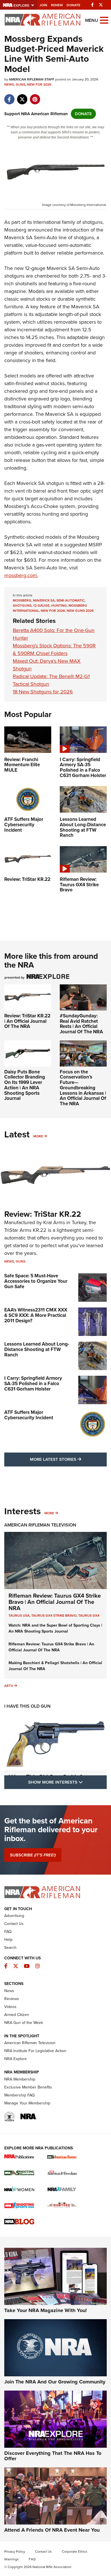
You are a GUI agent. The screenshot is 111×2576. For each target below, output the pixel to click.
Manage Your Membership (27, 2103)
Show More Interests (67, 1782)
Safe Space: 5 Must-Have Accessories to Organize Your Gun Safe (36, 1281)
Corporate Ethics (75, 2552)
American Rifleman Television (40, 1525)
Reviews (12, 1999)
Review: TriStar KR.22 (43, 1214)
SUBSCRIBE (33, 1855)
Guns (20, 84)
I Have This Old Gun (27, 1706)
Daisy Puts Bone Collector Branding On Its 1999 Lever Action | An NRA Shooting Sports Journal (25, 1085)
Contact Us (14, 1924)
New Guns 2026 (80, 611)
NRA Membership (20, 2079)
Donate (73, 5)
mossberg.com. (21, 575)
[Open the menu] (104, 20)
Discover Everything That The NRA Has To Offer (53, 2456)
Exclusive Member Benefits (28, 2087)
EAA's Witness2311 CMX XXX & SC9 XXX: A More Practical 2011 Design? (36, 1315)
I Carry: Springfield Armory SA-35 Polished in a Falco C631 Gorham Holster (33, 1383)
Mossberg (22, 600)
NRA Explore (16, 2059)
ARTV (9, 1686)
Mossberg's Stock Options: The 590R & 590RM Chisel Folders (54, 649)
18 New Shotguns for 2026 (43, 692)
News (9, 84)
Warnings (12, 2559)
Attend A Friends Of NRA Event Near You (52, 2530)
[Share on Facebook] (9, 96)
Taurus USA (19, 1616)
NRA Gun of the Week (24, 2023)
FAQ (8, 1932)
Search (10, 1948)
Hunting (59, 606)
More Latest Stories (68, 1459)
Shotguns (22, 606)
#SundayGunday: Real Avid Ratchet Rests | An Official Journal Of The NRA (81, 1024)
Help (8, 1940)
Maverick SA (44, 600)
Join (43, 5)
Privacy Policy (15, 2552)
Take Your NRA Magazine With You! (46, 2310)
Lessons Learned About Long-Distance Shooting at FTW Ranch (37, 1349)
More (38, 1136)
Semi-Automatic (70, 600)
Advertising (14, 1916)
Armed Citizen (17, 2015)
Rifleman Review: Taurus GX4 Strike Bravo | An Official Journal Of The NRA (55, 1602)
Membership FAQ (19, 2095)
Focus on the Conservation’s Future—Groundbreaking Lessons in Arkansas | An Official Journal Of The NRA (83, 1088)
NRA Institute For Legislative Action (35, 2051)
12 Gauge (41, 606)
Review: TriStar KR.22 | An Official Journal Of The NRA (27, 1021)
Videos (10, 2007)
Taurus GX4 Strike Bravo (54, 1616)
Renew (57, 5)
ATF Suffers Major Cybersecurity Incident (29, 1415)
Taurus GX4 (89, 1616)
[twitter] (22, 96)
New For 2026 (39, 84)
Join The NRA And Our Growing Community (55, 2382)
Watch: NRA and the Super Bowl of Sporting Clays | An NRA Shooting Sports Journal (55, 1628)
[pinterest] (35, 96)
